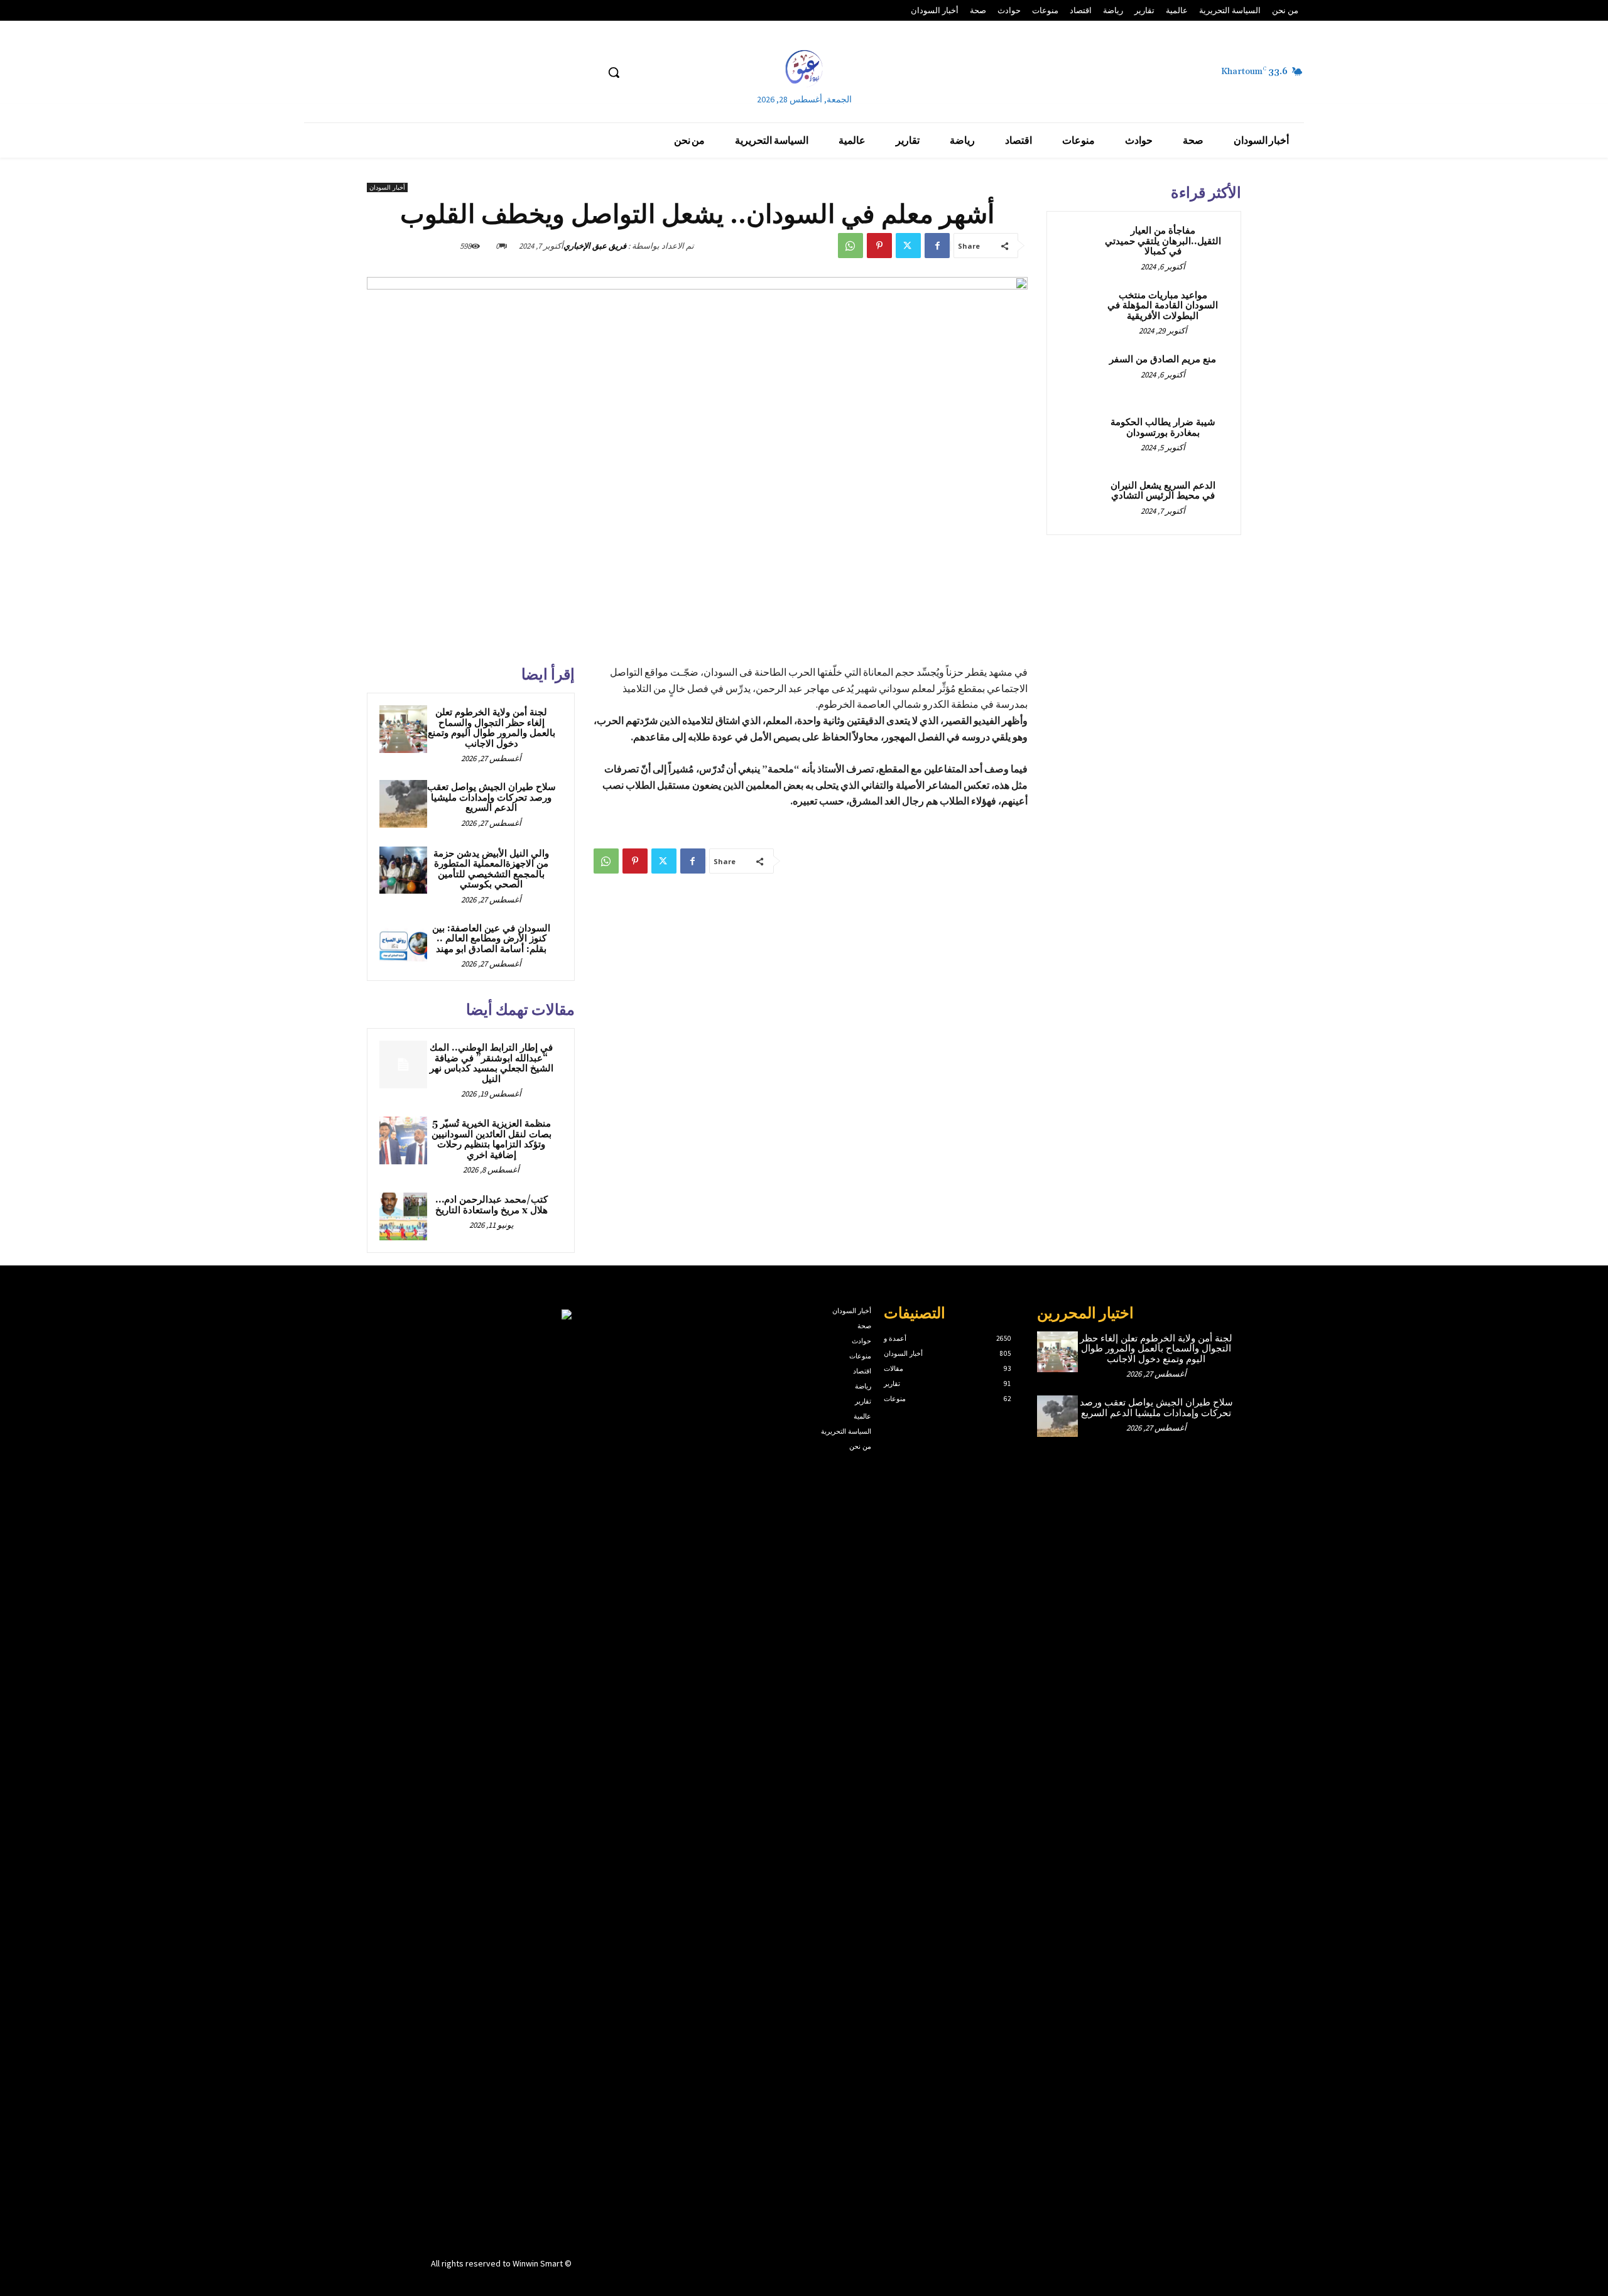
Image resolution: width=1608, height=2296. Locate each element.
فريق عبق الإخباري (595, 246)
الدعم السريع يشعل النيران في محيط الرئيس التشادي (1163, 491)
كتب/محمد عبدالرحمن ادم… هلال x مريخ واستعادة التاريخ (492, 1205)
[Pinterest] (879, 246)
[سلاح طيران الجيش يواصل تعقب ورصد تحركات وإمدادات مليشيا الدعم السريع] (403, 804)
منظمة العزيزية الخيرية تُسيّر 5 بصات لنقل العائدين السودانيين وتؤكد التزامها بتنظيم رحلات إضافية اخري (492, 1140)
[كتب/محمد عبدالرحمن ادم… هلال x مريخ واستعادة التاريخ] (403, 1216)
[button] (614, 72)
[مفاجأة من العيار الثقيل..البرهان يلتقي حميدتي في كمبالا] (1081, 246)
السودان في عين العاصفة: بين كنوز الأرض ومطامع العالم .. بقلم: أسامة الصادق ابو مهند (491, 939)
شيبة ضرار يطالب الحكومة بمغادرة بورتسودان (1163, 428)
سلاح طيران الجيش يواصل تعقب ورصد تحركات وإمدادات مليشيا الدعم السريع (492, 798)
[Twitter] (908, 246)
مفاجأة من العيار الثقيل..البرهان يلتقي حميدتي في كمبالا (1163, 241)
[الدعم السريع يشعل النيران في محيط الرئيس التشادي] (1081, 501)
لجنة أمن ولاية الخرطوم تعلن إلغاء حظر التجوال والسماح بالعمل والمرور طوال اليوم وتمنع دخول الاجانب (492, 728)
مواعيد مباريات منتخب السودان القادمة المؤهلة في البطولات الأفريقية (1163, 306)
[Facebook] (937, 246)
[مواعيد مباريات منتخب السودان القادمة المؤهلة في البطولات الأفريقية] (1081, 310)
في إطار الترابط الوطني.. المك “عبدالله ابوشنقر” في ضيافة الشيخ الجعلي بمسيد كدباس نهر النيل (492, 1064)
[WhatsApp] (850, 246)
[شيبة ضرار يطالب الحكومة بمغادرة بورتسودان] (1081, 437)
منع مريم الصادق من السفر (1163, 360)
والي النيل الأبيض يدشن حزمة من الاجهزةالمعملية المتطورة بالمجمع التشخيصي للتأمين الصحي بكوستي (491, 869)
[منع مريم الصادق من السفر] (1081, 374)
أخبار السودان (387, 187)
